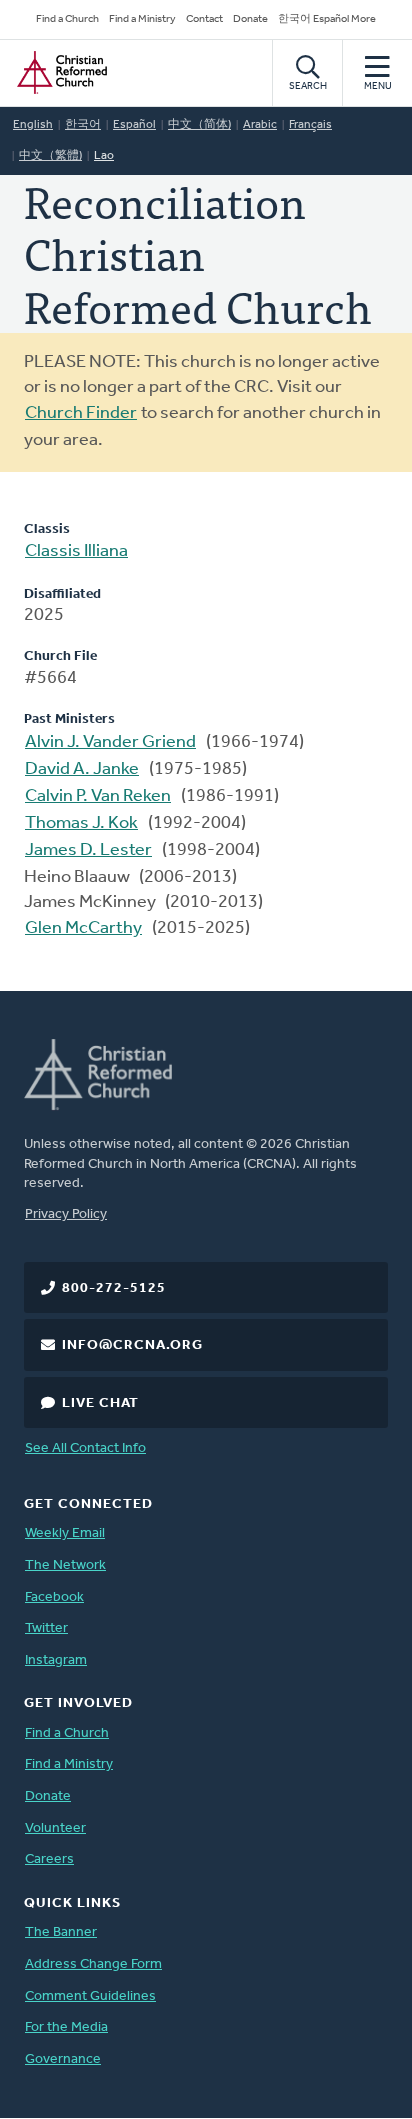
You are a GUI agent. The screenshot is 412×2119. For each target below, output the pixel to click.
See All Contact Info (85, 1448)
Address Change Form (93, 1964)
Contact (204, 19)
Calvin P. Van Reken (98, 797)
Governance (63, 2059)
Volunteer (55, 1828)
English (33, 125)
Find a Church (67, 19)
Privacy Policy (66, 1214)
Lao (104, 156)
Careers (49, 1859)
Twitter (46, 1628)
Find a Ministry (142, 19)
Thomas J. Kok (81, 824)
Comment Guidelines (90, 1996)
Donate (250, 19)
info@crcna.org (132, 1345)
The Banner (61, 1932)
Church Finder (81, 414)
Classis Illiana (76, 552)
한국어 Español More (327, 19)
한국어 (83, 125)
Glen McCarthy (83, 929)
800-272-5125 (114, 1288)
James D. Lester (88, 851)
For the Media (66, 2027)
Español (134, 125)
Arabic (260, 125)
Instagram (56, 1660)
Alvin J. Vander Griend (110, 743)
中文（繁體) (50, 156)
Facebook (54, 1597)
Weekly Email (65, 1533)
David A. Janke (82, 770)
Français (310, 125)
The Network (65, 1565)
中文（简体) (199, 125)
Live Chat (100, 1403)
